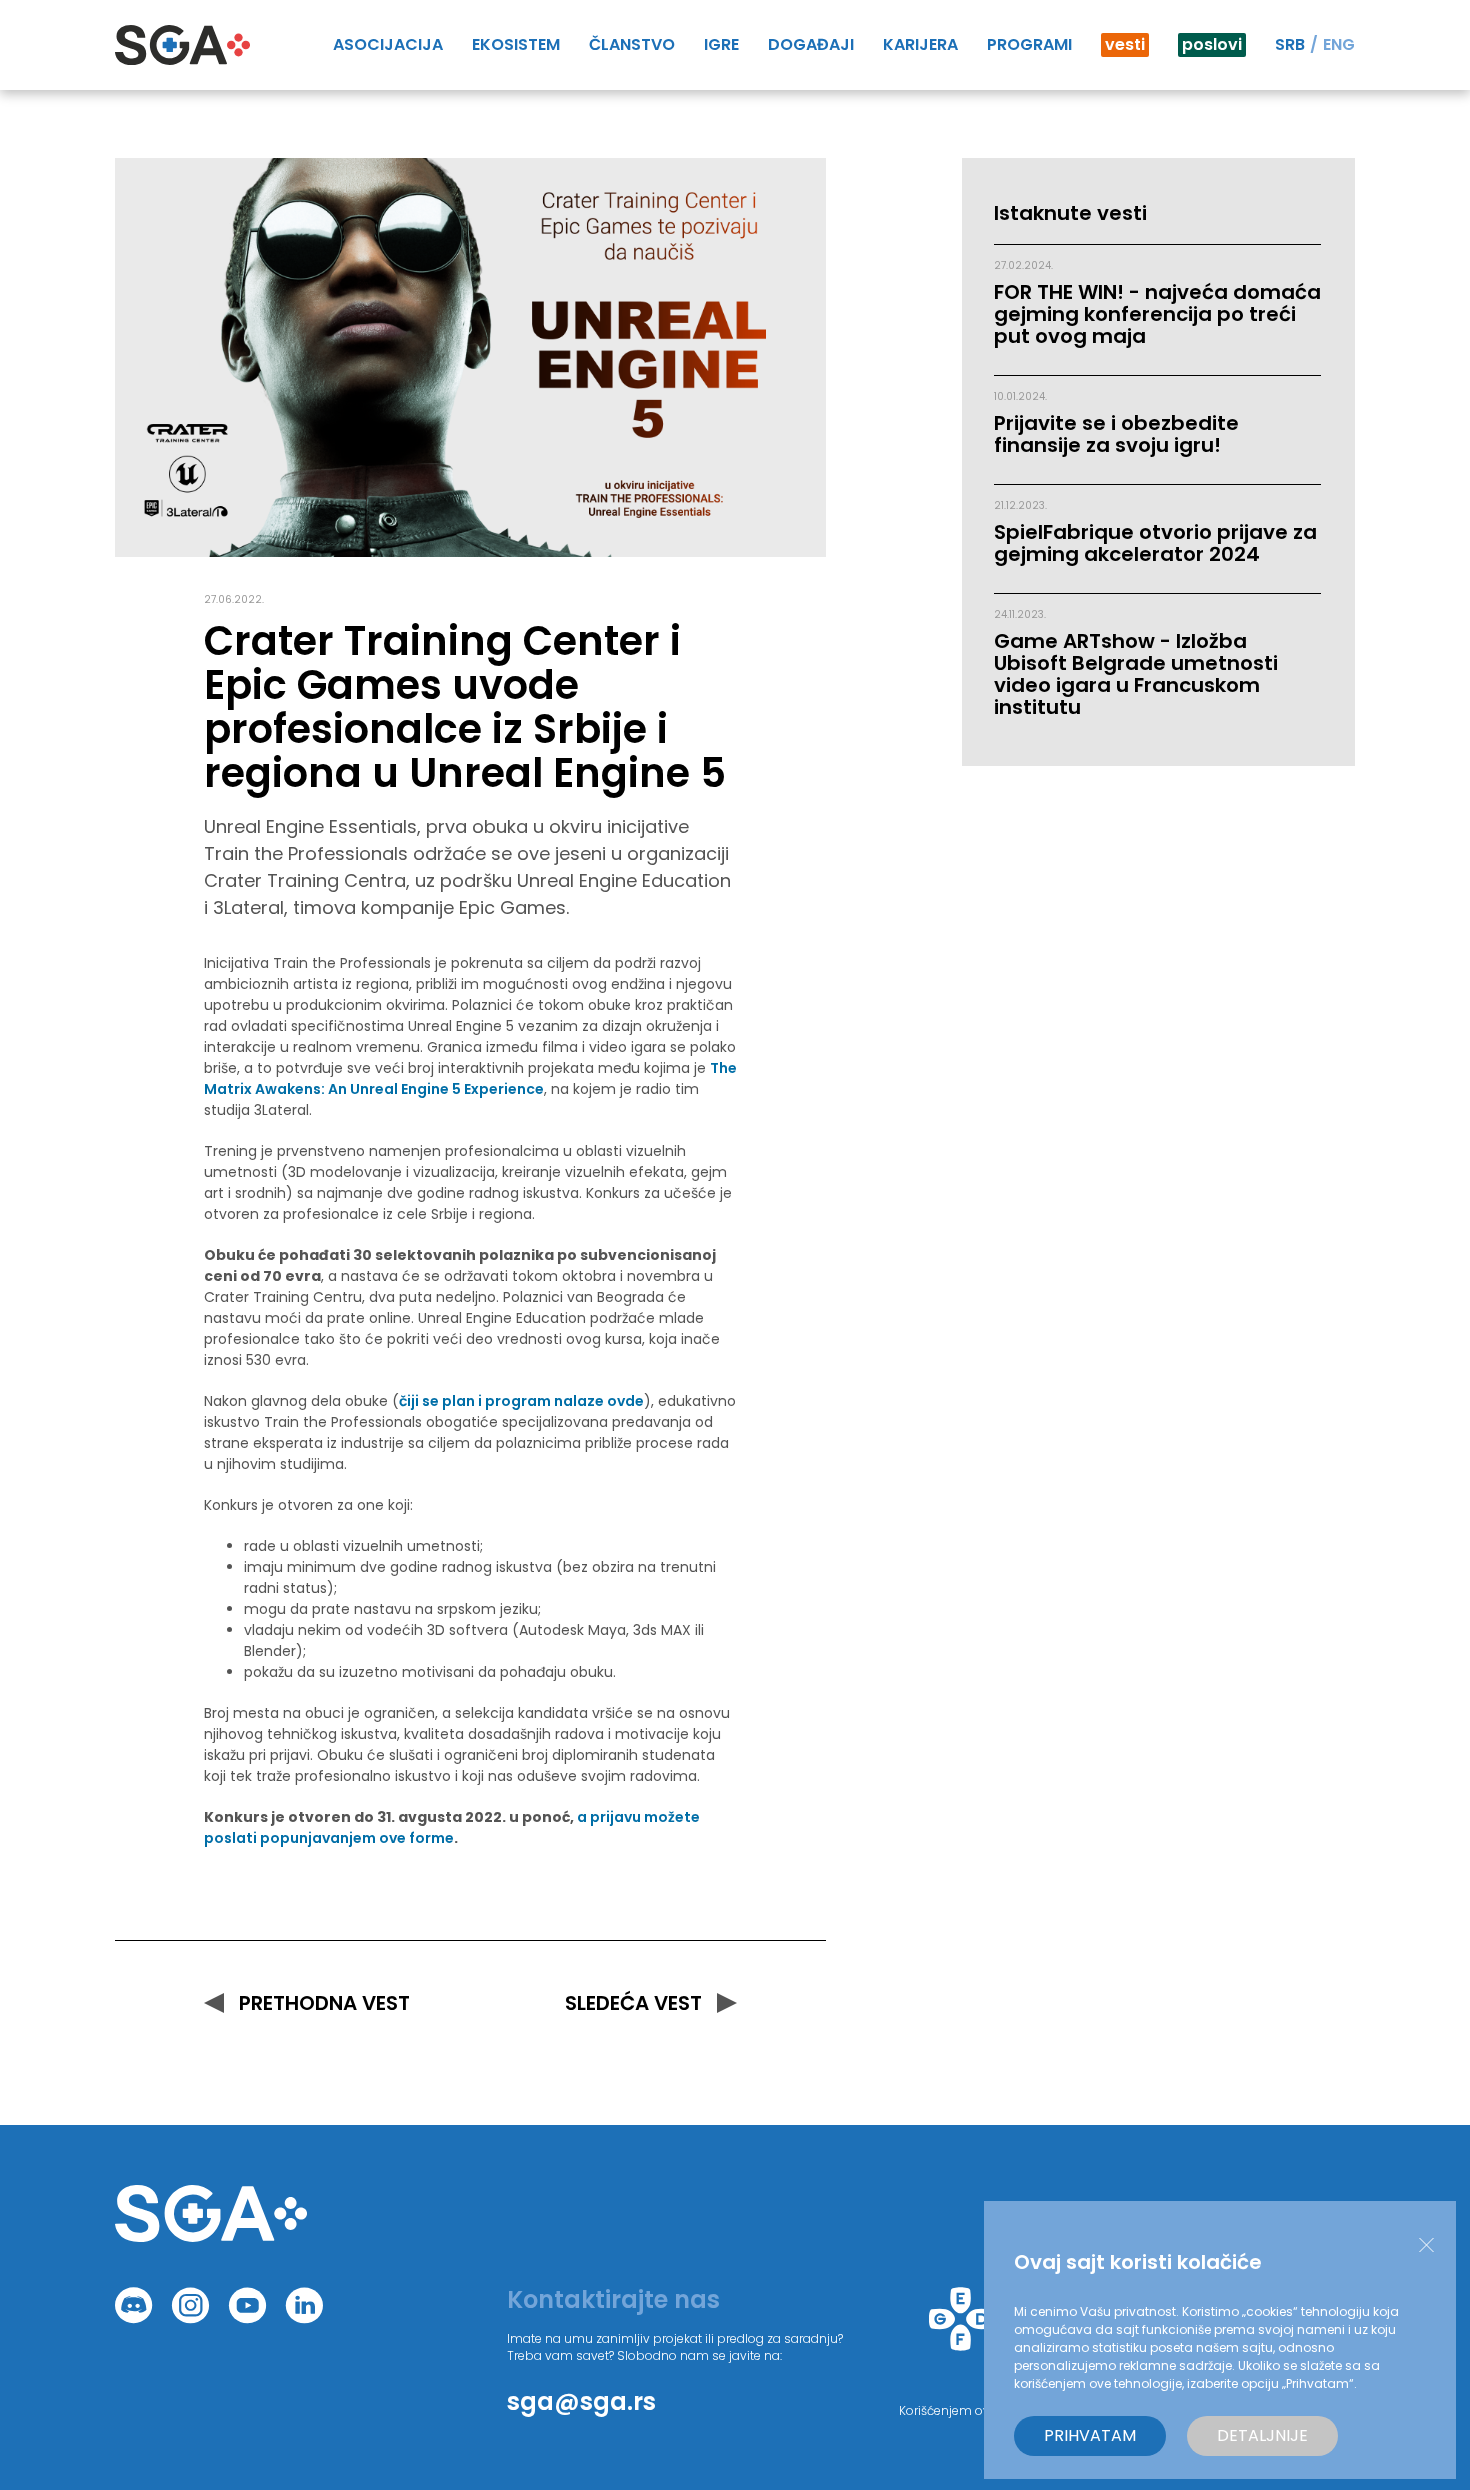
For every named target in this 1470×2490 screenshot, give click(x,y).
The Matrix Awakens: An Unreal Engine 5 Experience (470, 1078)
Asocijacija (388, 44)
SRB (1290, 44)
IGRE (721, 44)
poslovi (1212, 44)
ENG (1339, 44)
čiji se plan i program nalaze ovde (521, 1401)
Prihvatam (1090, 2435)
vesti (1125, 44)
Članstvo (632, 44)
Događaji (811, 44)
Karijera (920, 44)
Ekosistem (516, 44)
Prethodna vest (324, 2003)
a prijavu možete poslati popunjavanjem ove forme (452, 1827)
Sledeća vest (633, 2003)
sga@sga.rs (581, 2401)
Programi (1029, 44)
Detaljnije (1262, 2435)
